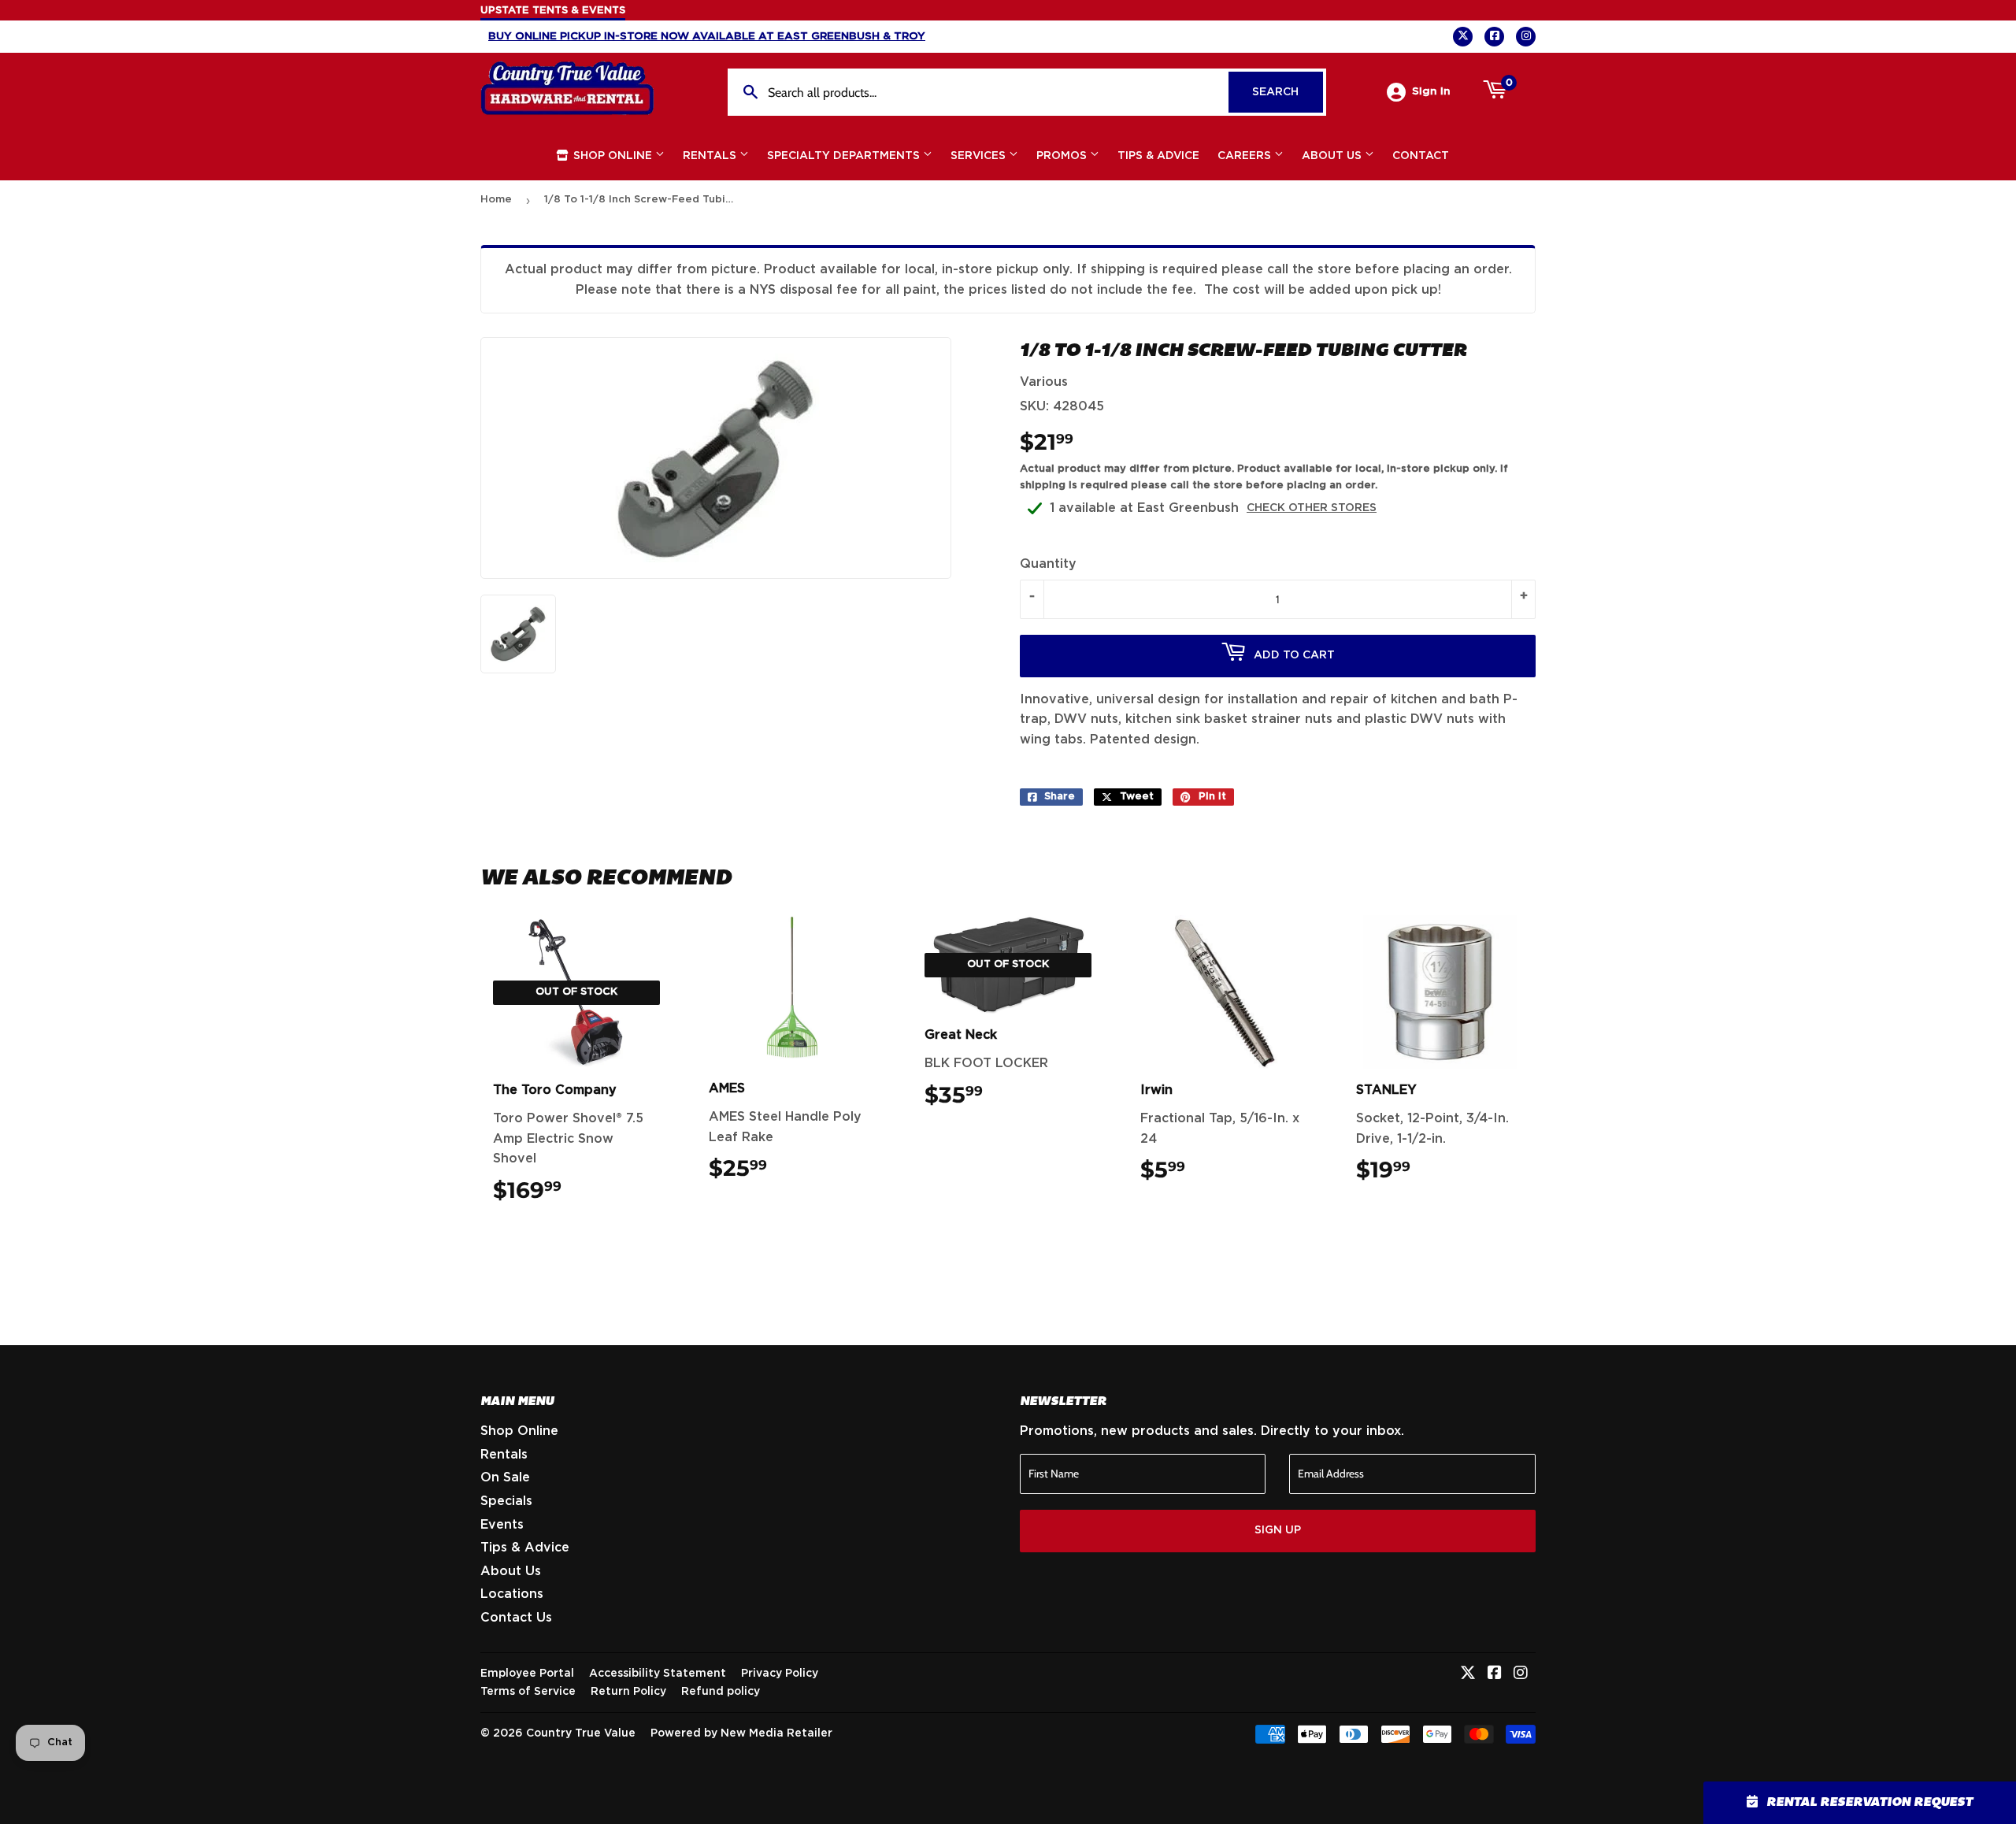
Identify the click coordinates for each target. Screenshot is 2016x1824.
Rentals (711, 156)
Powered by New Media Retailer (741, 1733)
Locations (512, 1594)
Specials (506, 1501)
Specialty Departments (845, 156)
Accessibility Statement (658, 1674)
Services (980, 156)
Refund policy (721, 1692)
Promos (1063, 156)
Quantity (1048, 564)
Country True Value (581, 1733)
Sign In (1431, 91)
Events (502, 1525)
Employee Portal (527, 1674)
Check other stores (1312, 508)
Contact (1421, 156)
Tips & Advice (1158, 156)
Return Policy (628, 1692)
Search (1288, 92)
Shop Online (613, 156)
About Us (1333, 156)
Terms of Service (528, 1692)
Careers (1246, 156)
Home (496, 200)
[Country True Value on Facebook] (1495, 1674)
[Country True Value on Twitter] (1468, 1674)
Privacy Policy (780, 1674)
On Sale (505, 1477)
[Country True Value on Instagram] (1521, 1674)
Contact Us (516, 1618)
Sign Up (1278, 1530)
